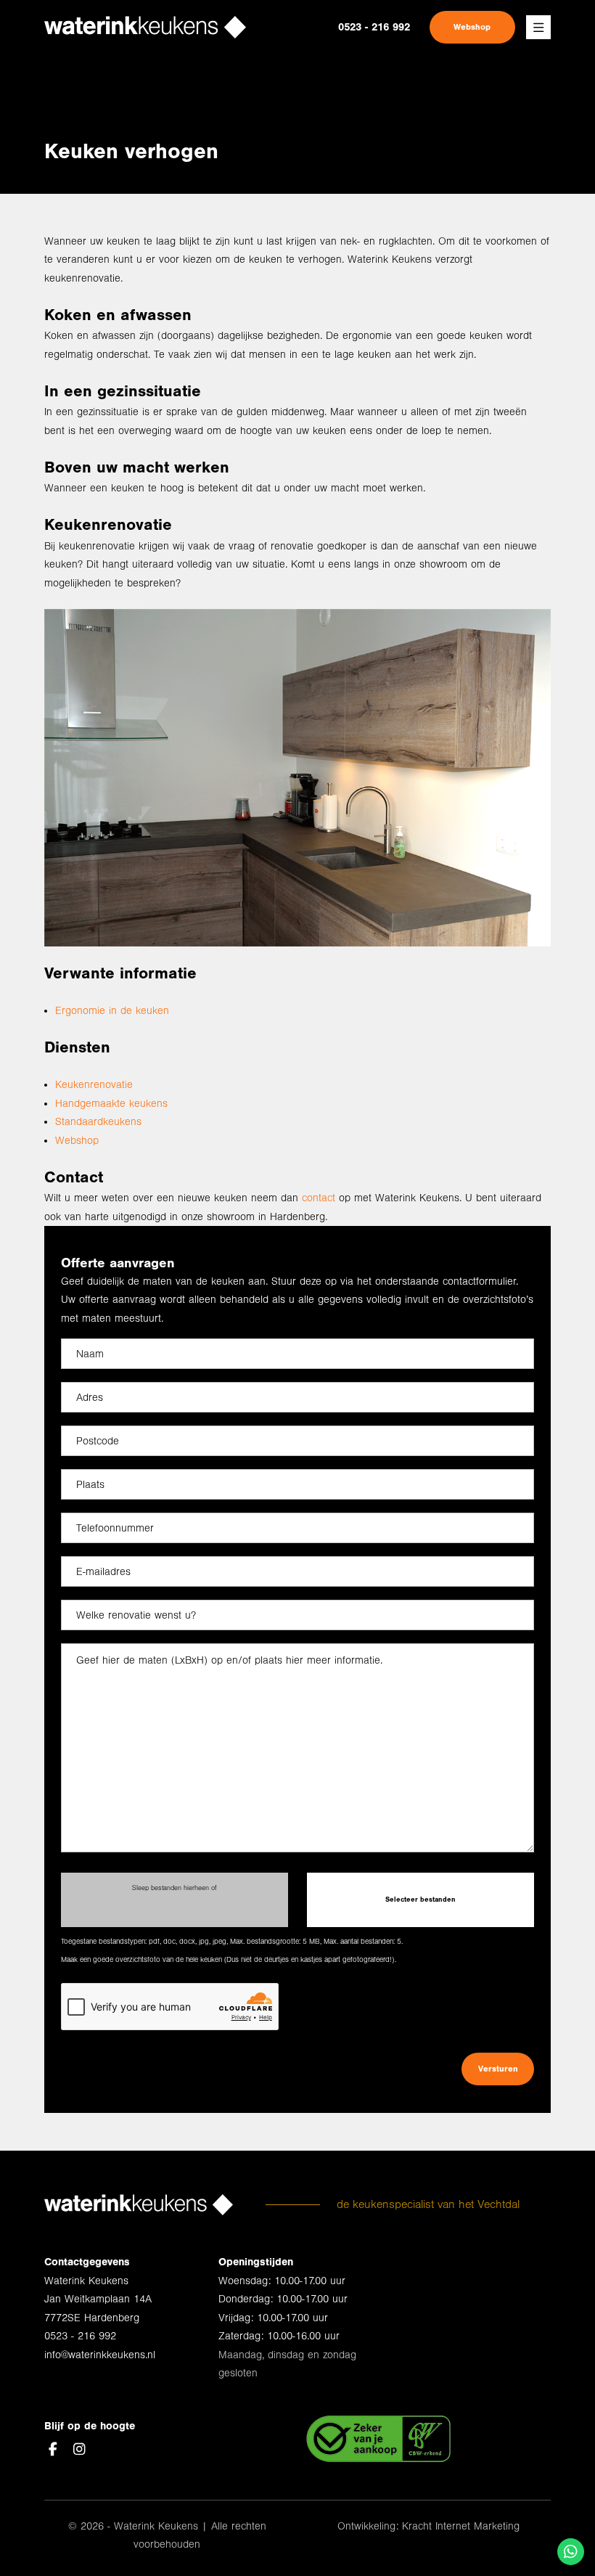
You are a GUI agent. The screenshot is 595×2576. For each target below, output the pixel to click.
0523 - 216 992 (374, 27)
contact (319, 1198)
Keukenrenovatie (94, 1085)
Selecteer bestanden (420, 1899)
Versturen (498, 2069)
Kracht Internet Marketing (461, 2526)
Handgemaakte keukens (111, 1104)
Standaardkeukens (98, 1122)
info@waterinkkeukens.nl (100, 2355)
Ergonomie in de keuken (112, 1011)
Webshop (472, 27)
